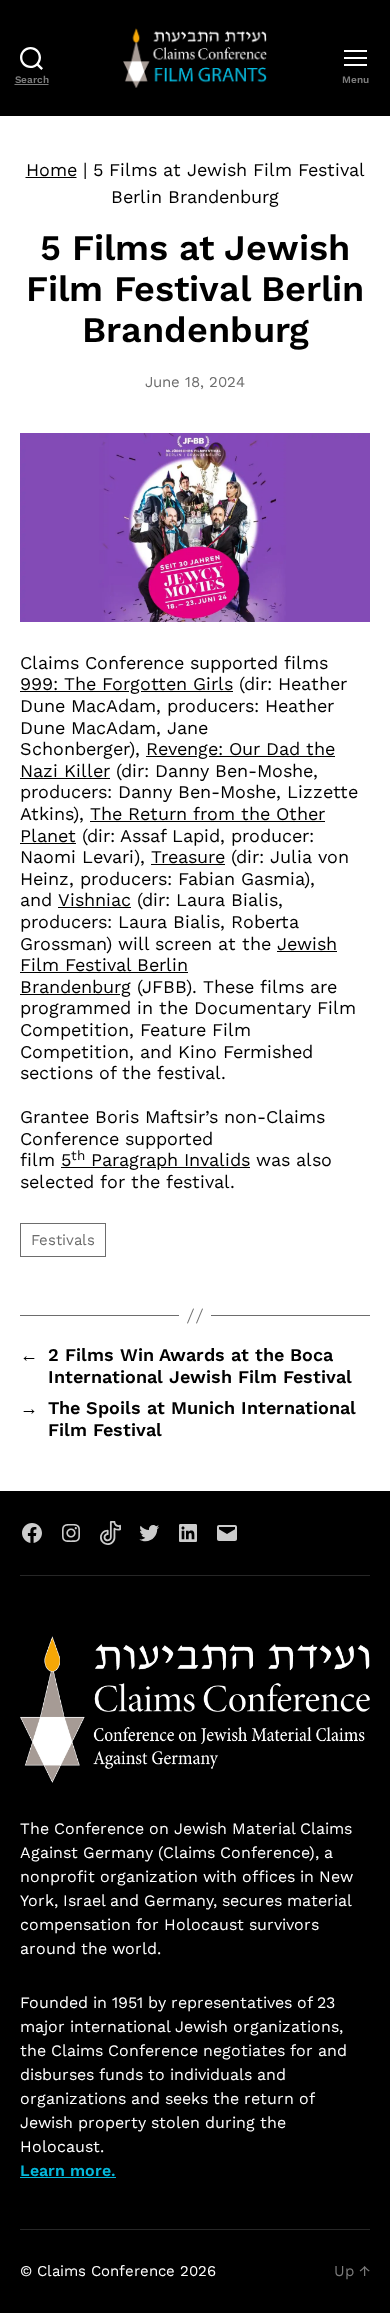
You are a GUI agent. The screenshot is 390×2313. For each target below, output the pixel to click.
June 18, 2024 (195, 382)
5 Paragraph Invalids (155, 1159)
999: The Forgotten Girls (126, 683)
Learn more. (68, 2170)
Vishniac (94, 899)
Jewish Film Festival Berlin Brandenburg (178, 965)
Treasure (188, 856)
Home (51, 169)
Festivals (63, 1240)
